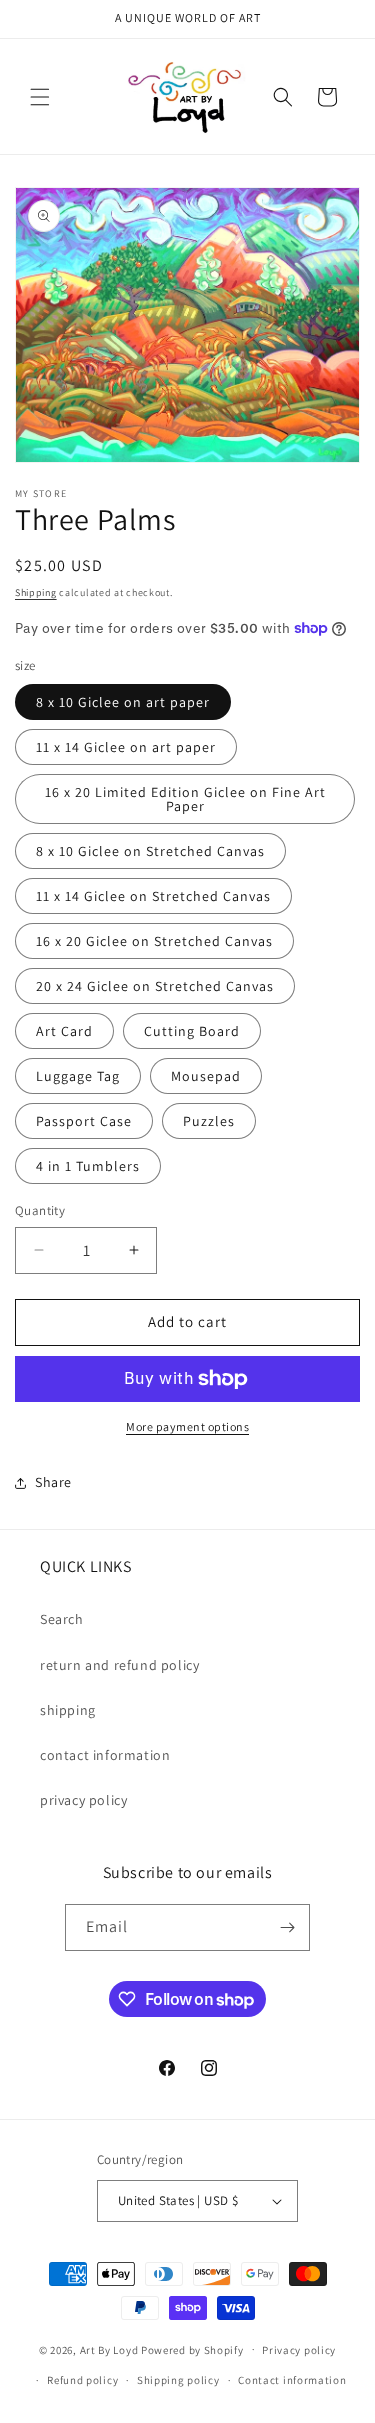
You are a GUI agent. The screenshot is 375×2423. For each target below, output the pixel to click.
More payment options (187, 1426)
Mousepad (206, 1076)
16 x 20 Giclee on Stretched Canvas (154, 941)
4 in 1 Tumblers (88, 1166)
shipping (68, 1710)
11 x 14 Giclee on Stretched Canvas (153, 896)
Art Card (64, 1031)
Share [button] (53, 1482)
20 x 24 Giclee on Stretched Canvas (155, 986)
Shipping (36, 592)
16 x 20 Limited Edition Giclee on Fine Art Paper (185, 799)
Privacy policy (299, 2350)
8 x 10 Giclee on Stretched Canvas (150, 851)
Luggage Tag (78, 1076)
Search (62, 1619)
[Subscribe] (287, 1927)
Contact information (292, 2380)
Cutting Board (192, 1031)
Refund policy (82, 2380)
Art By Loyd (109, 2349)
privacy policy (83, 1800)
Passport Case (84, 1121)
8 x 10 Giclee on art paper (123, 702)
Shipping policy (178, 2380)
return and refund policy (119, 1665)
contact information (105, 1755)
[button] (40, 97)
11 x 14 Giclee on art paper (126, 747)
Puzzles (209, 1121)
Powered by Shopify (192, 2349)
